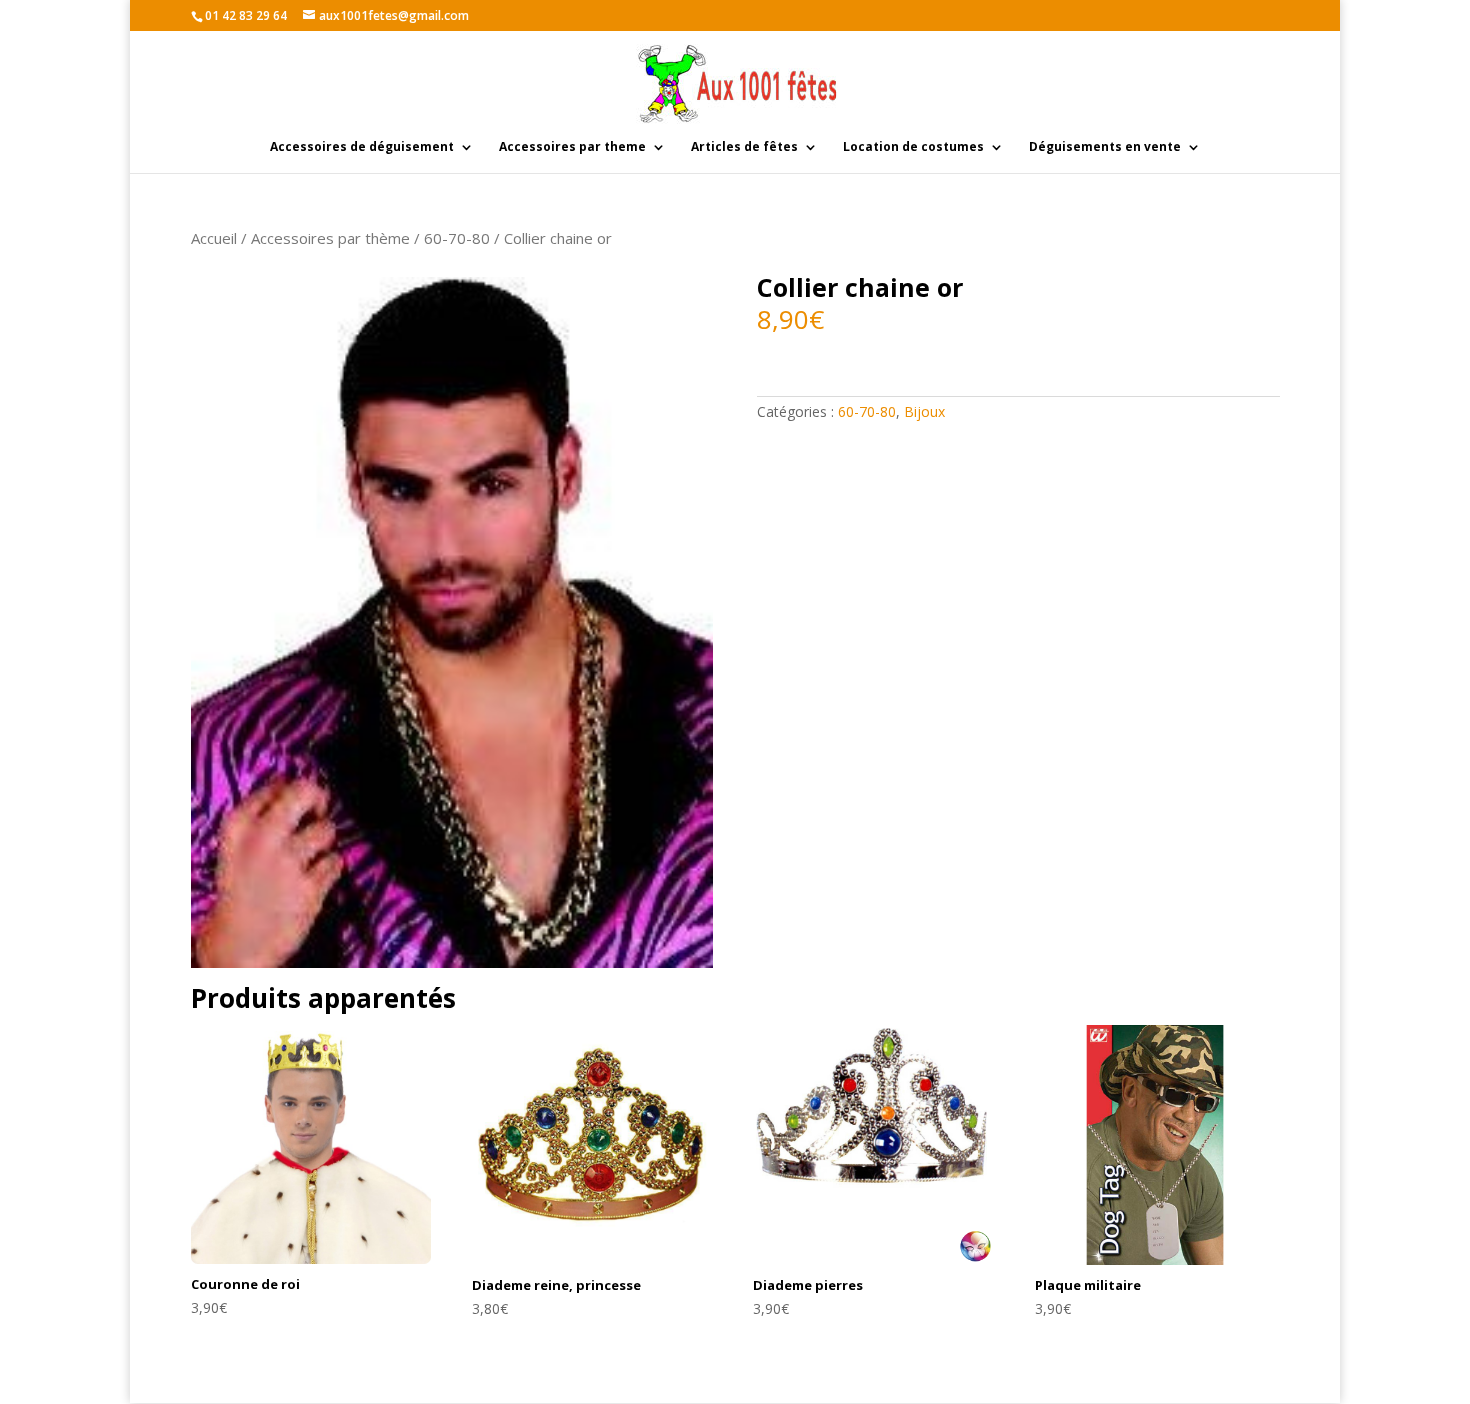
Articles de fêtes (744, 147)
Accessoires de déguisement (362, 147)
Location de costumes (913, 147)
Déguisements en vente (1105, 147)
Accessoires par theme (572, 147)
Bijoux (924, 411)
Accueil (214, 238)
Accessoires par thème (330, 238)
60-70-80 (457, 238)
